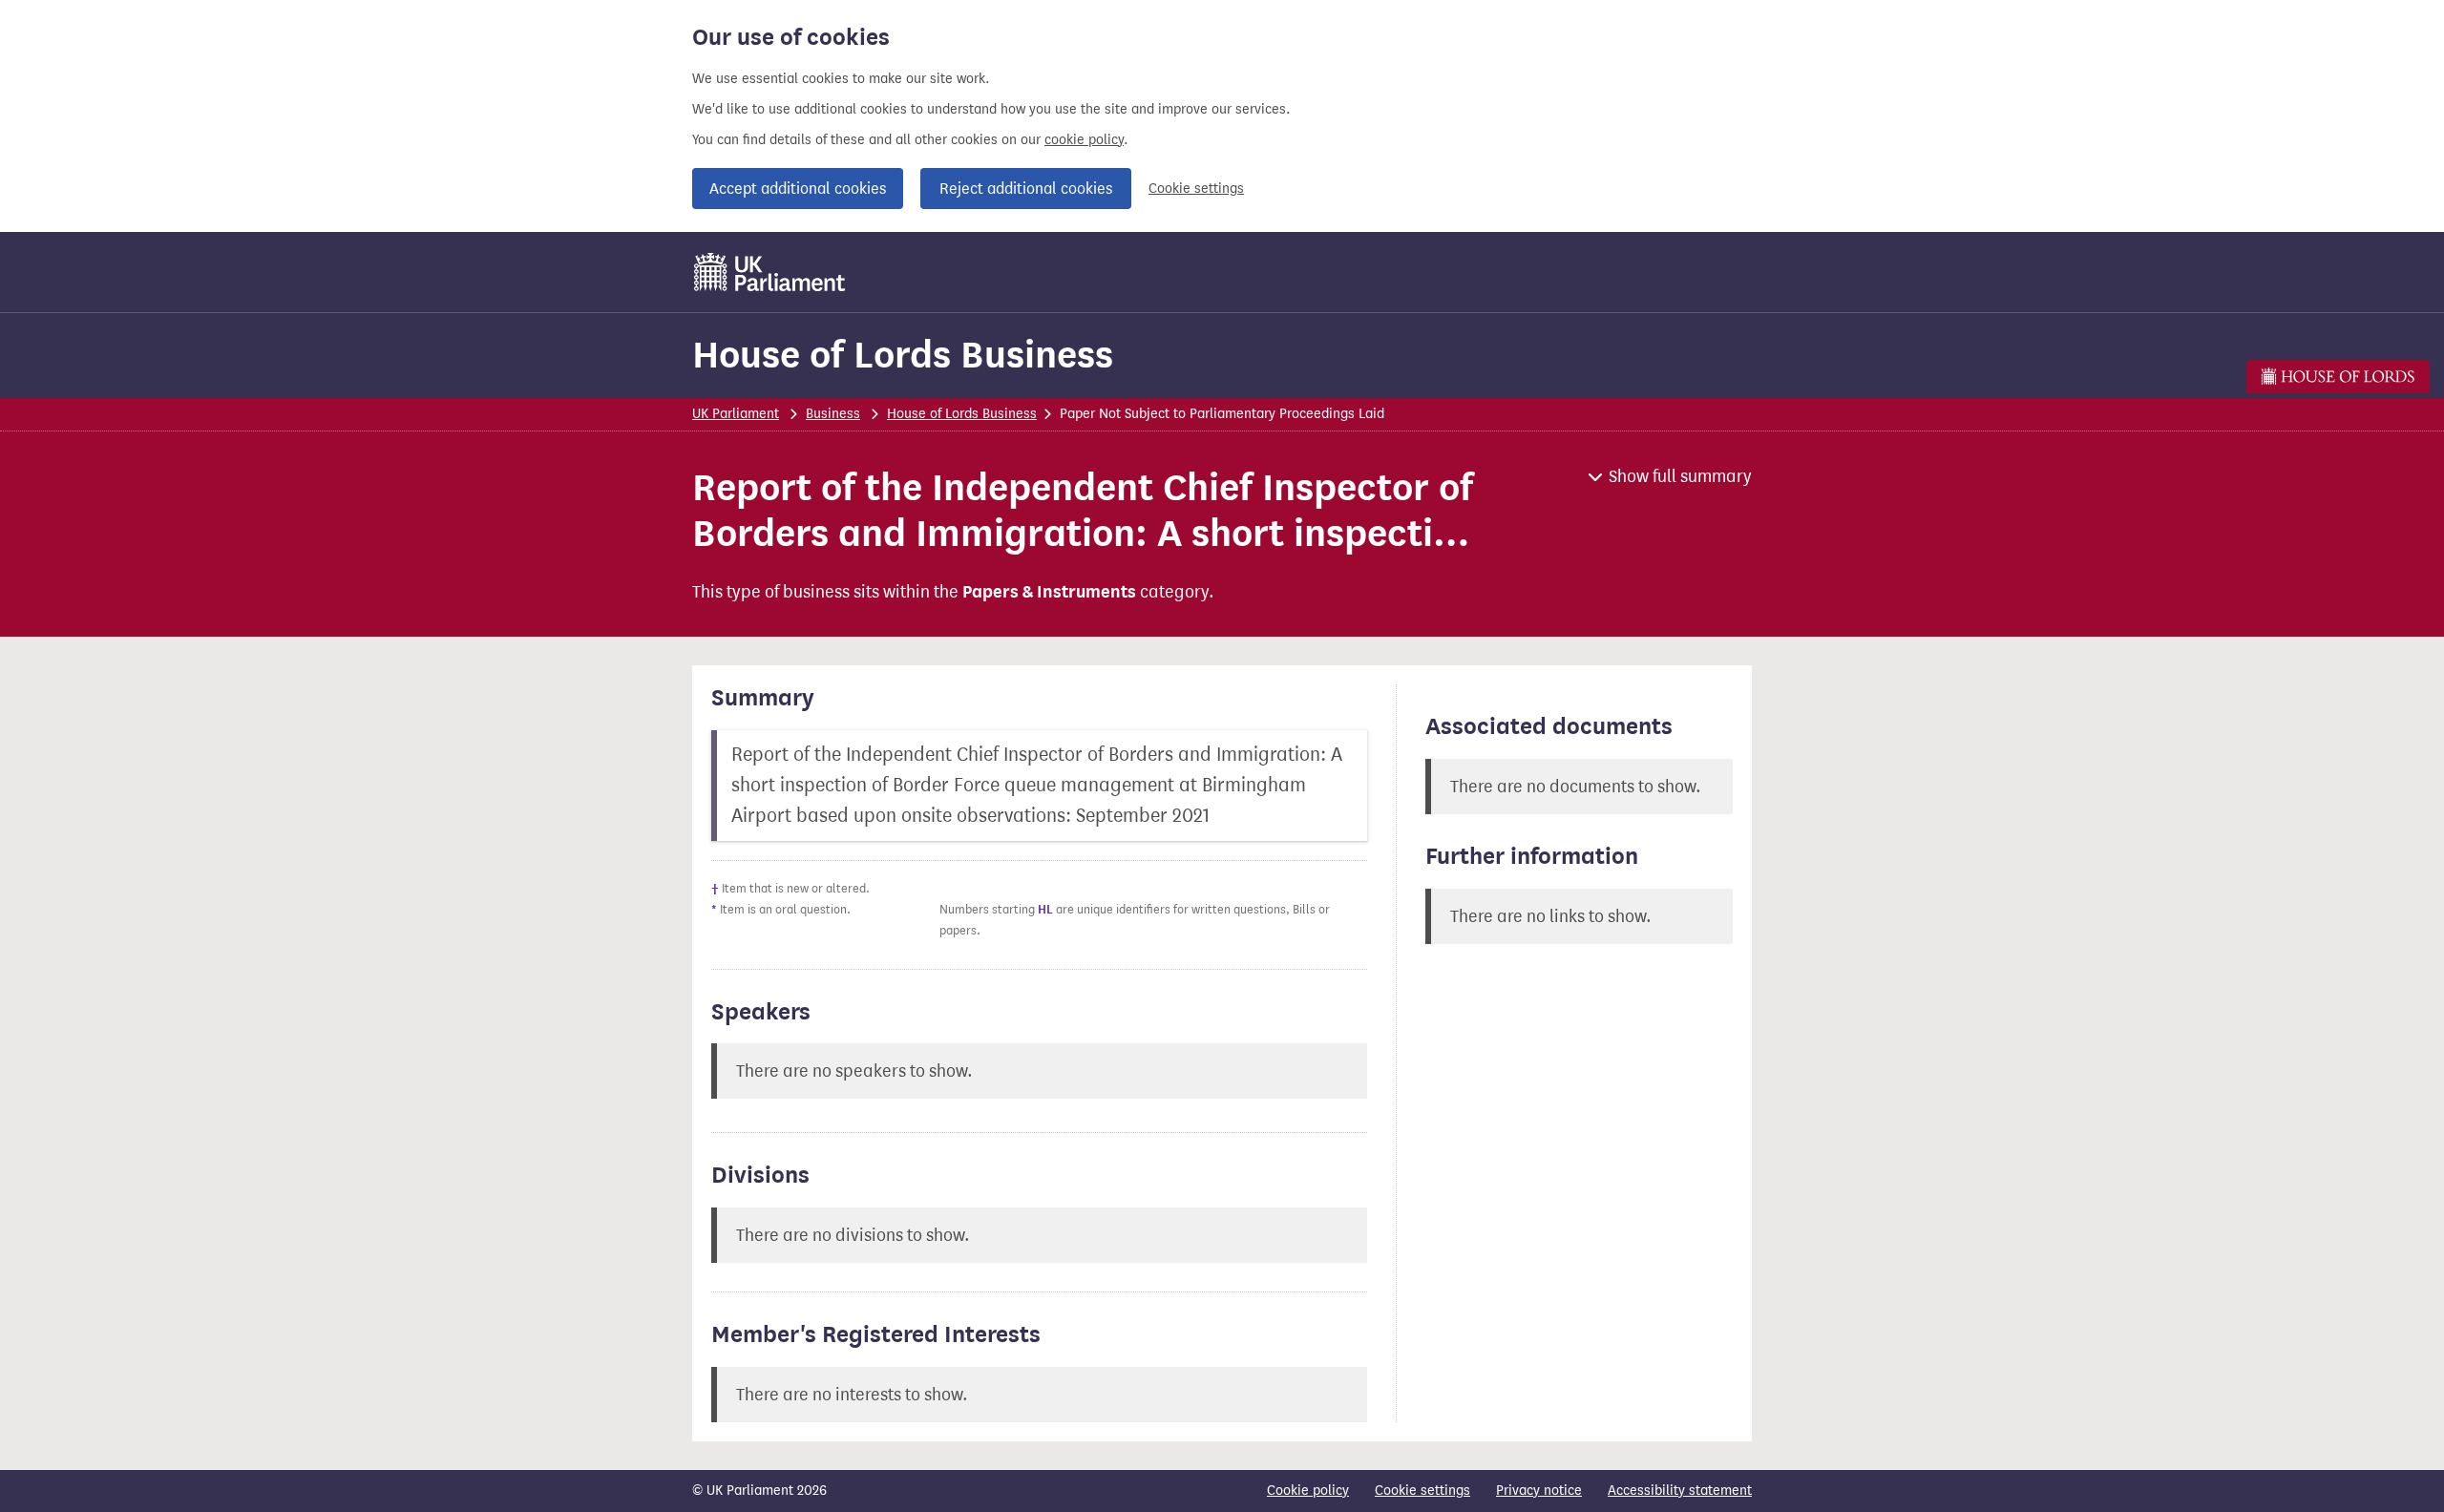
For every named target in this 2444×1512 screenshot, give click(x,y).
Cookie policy (1308, 1491)
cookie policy (1084, 140)
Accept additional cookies (798, 189)
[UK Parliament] (770, 272)
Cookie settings (1196, 189)
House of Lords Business (903, 355)
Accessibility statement (1680, 1491)
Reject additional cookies (1026, 189)
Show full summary (1680, 476)
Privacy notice (1539, 1491)
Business (833, 414)
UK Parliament (736, 414)
